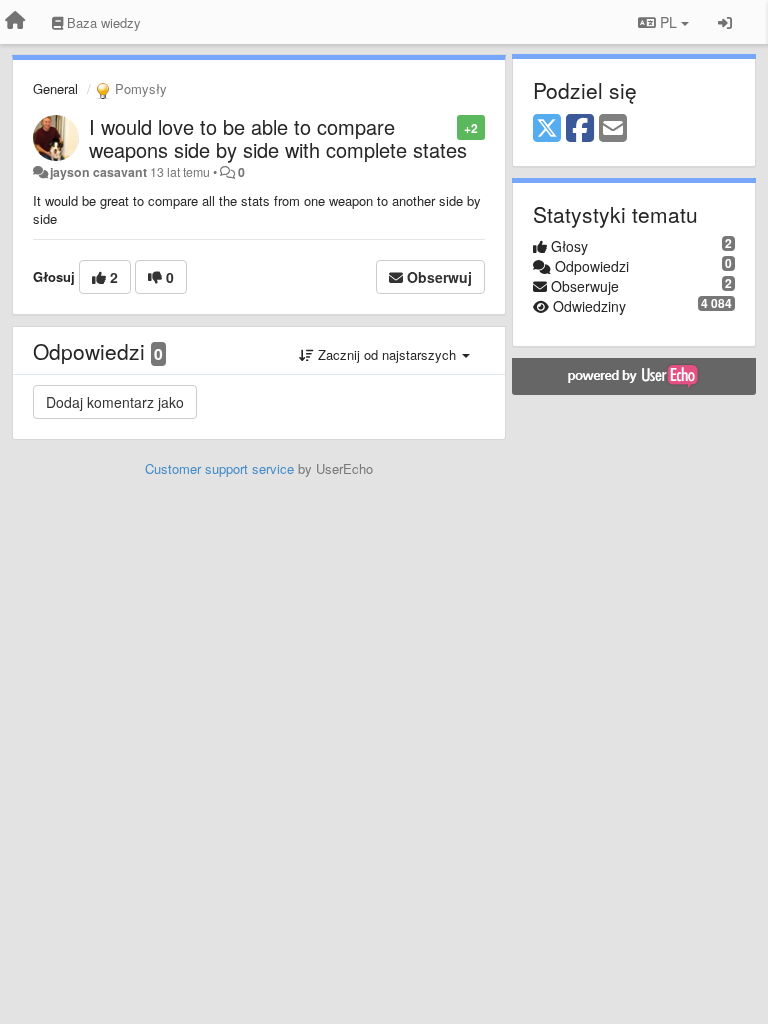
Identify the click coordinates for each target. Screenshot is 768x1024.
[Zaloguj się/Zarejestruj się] (725, 22)
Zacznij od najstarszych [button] (387, 354)
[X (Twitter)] (547, 129)
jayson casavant (98, 172)
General (55, 88)
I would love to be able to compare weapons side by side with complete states (278, 138)
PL (668, 22)
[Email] (613, 129)
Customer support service (219, 468)
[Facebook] (580, 129)
